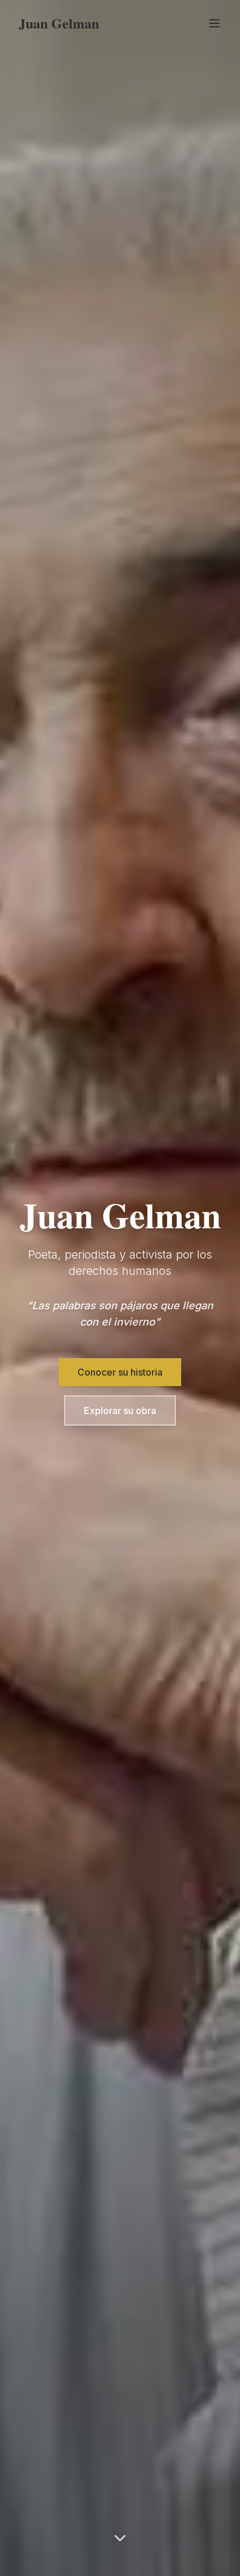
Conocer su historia (120, 1372)
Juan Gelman (59, 23)
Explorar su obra (120, 1411)
